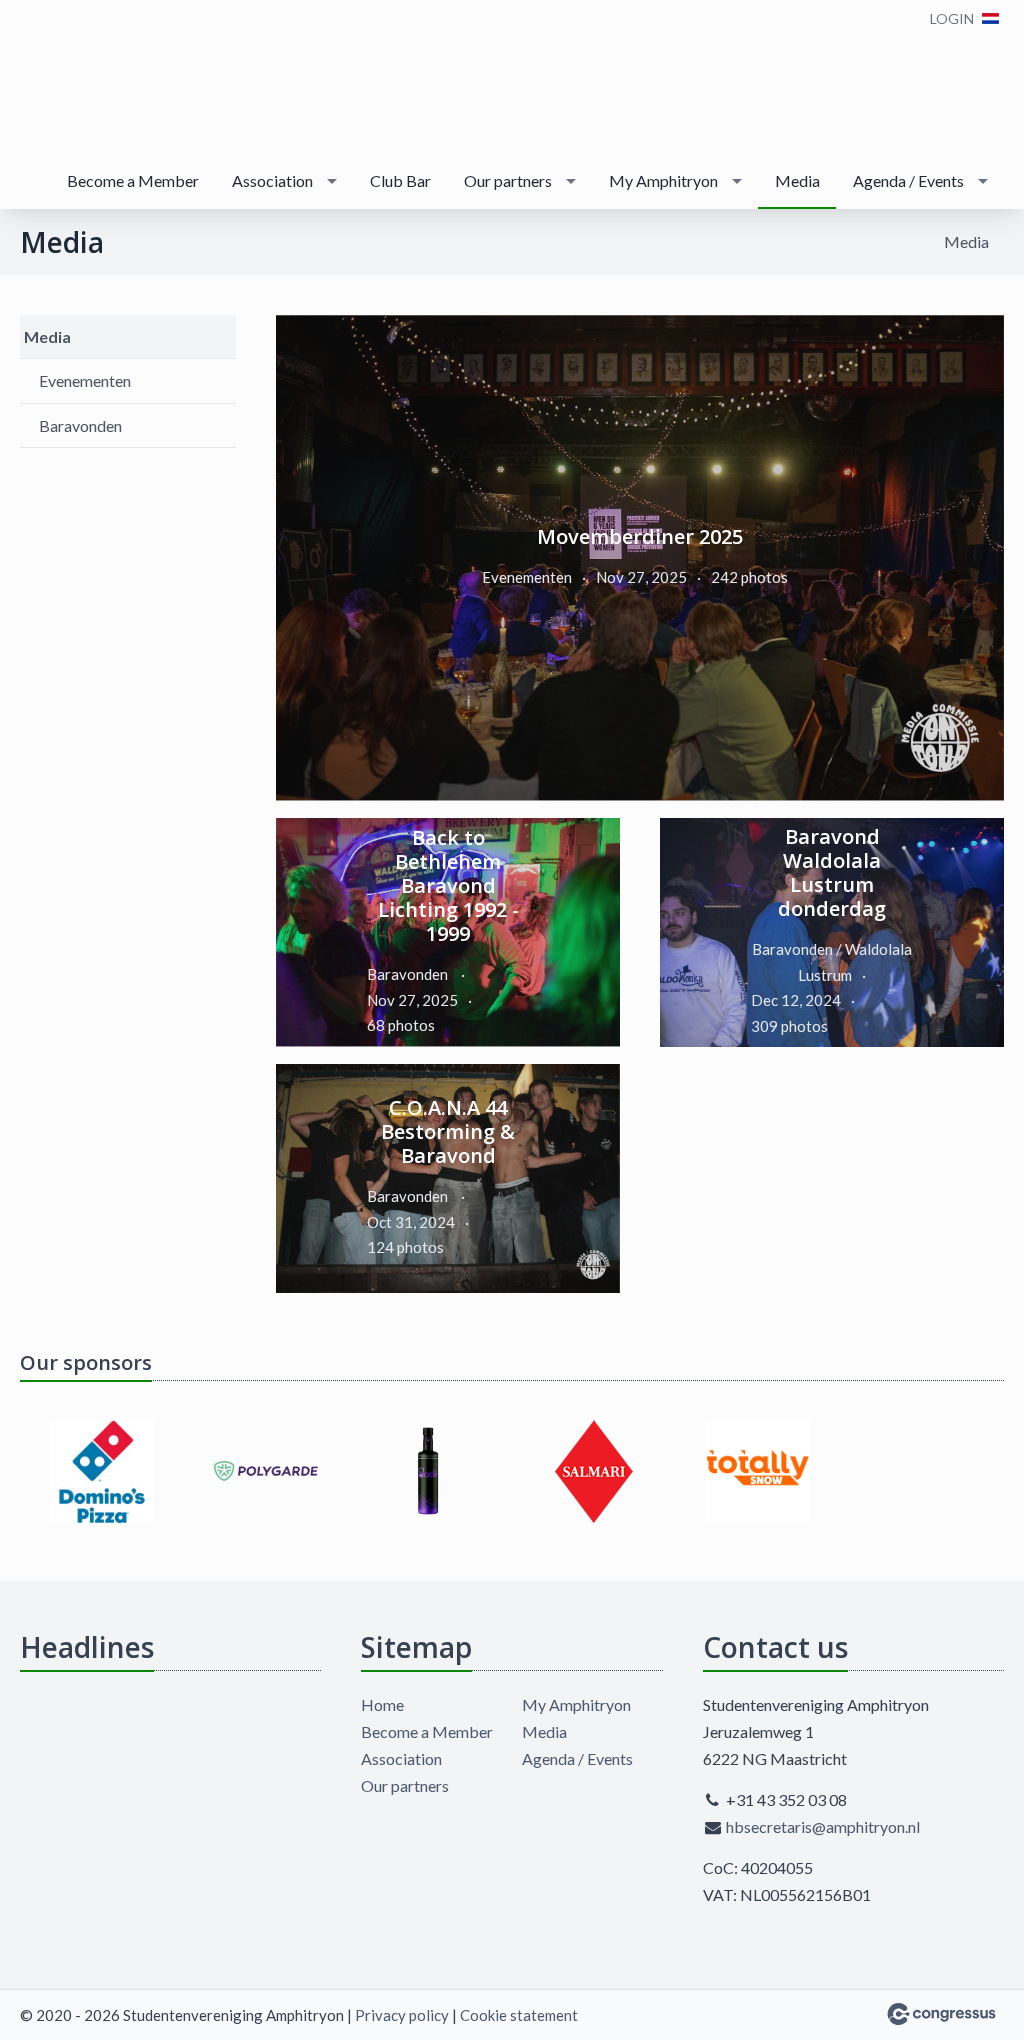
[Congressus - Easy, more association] (941, 2014)
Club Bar (400, 180)
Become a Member (133, 180)
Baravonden (80, 425)
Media (797, 180)
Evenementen (85, 380)
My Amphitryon (663, 180)
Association (272, 180)
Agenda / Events (908, 180)
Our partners (508, 180)
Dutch (990, 18)
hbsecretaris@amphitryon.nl (823, 1826)
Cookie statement (519, 2015)
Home (382, 1704)
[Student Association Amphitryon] (80, 78)
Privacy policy (402, 2015)
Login (952, 18)
